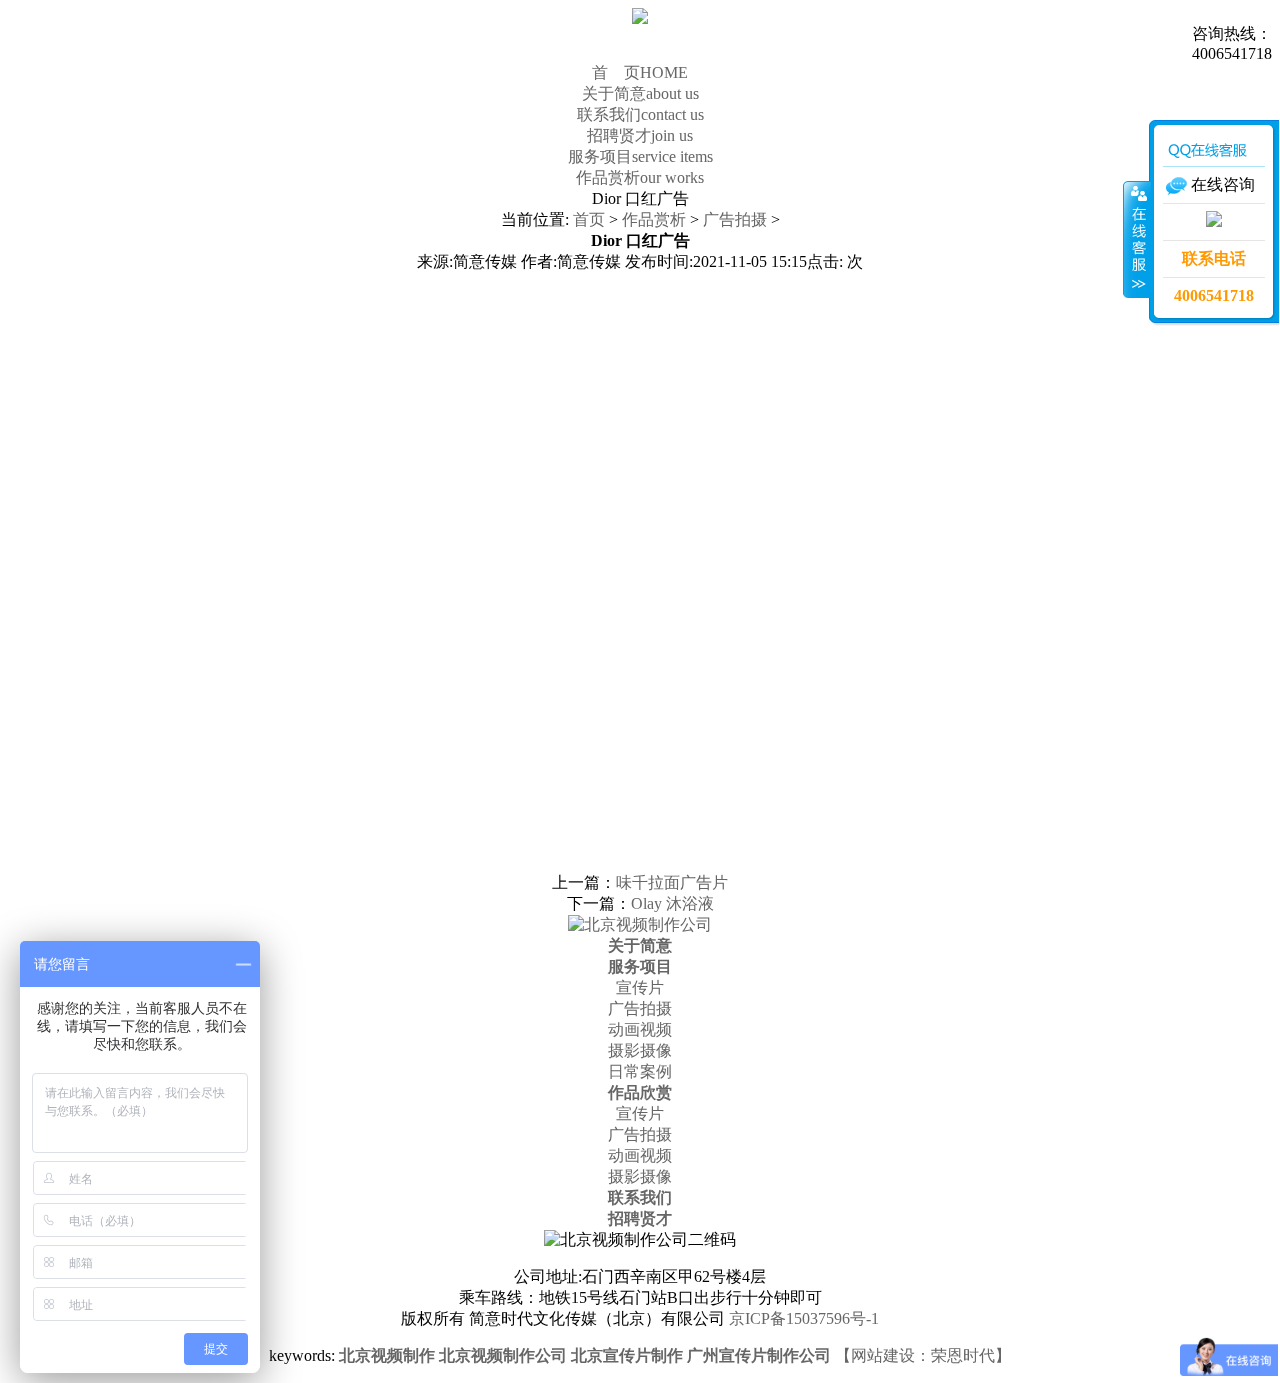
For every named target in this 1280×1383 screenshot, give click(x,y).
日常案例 (640, 1071)
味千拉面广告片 (672, 882)
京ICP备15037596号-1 (804, 1318)
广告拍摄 (735, 219)
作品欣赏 (640, 1092)
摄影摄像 (640, 1050)
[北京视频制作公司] (640, 924)
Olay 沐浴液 (672, 903)
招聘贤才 (640, 135)
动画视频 (640, 1029)
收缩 (1137, 239)
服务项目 (640, 156)
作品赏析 (640, 177)
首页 (589, 219)
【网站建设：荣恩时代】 (923, 1355)
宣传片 (640, 987)
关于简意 (640, 93)
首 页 (640, 72)
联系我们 (640, 114)
